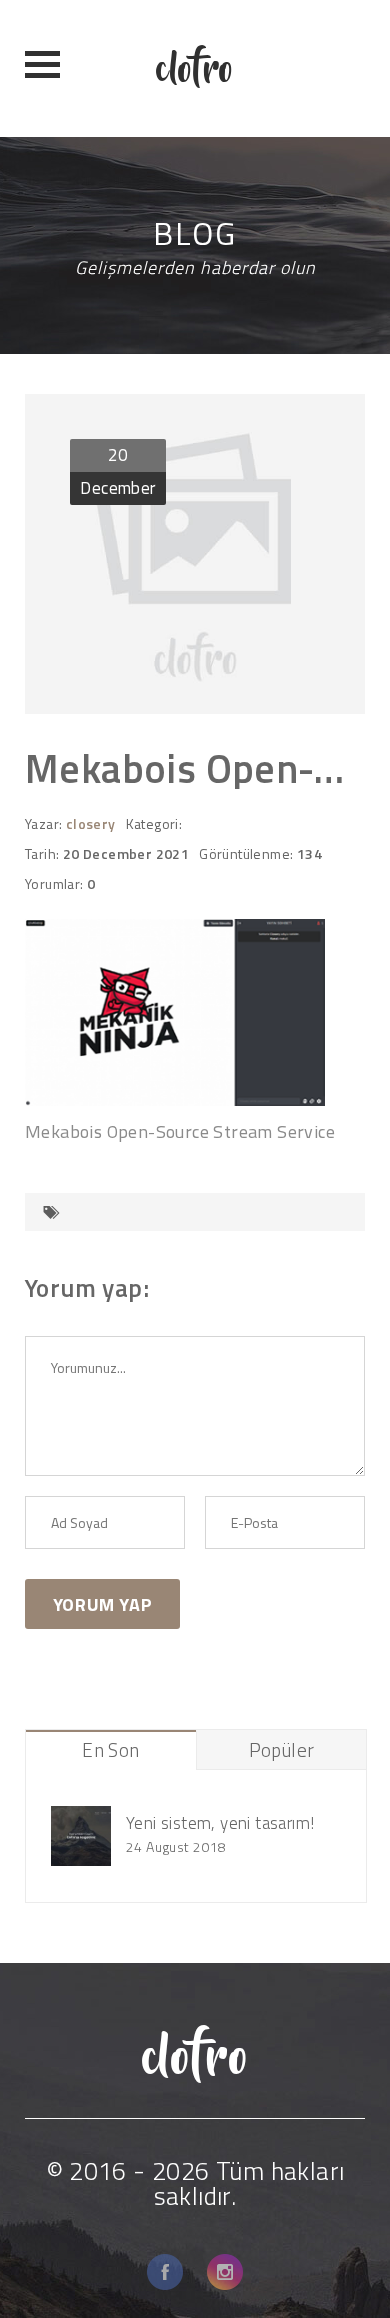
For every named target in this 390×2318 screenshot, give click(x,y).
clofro (194, 68)
